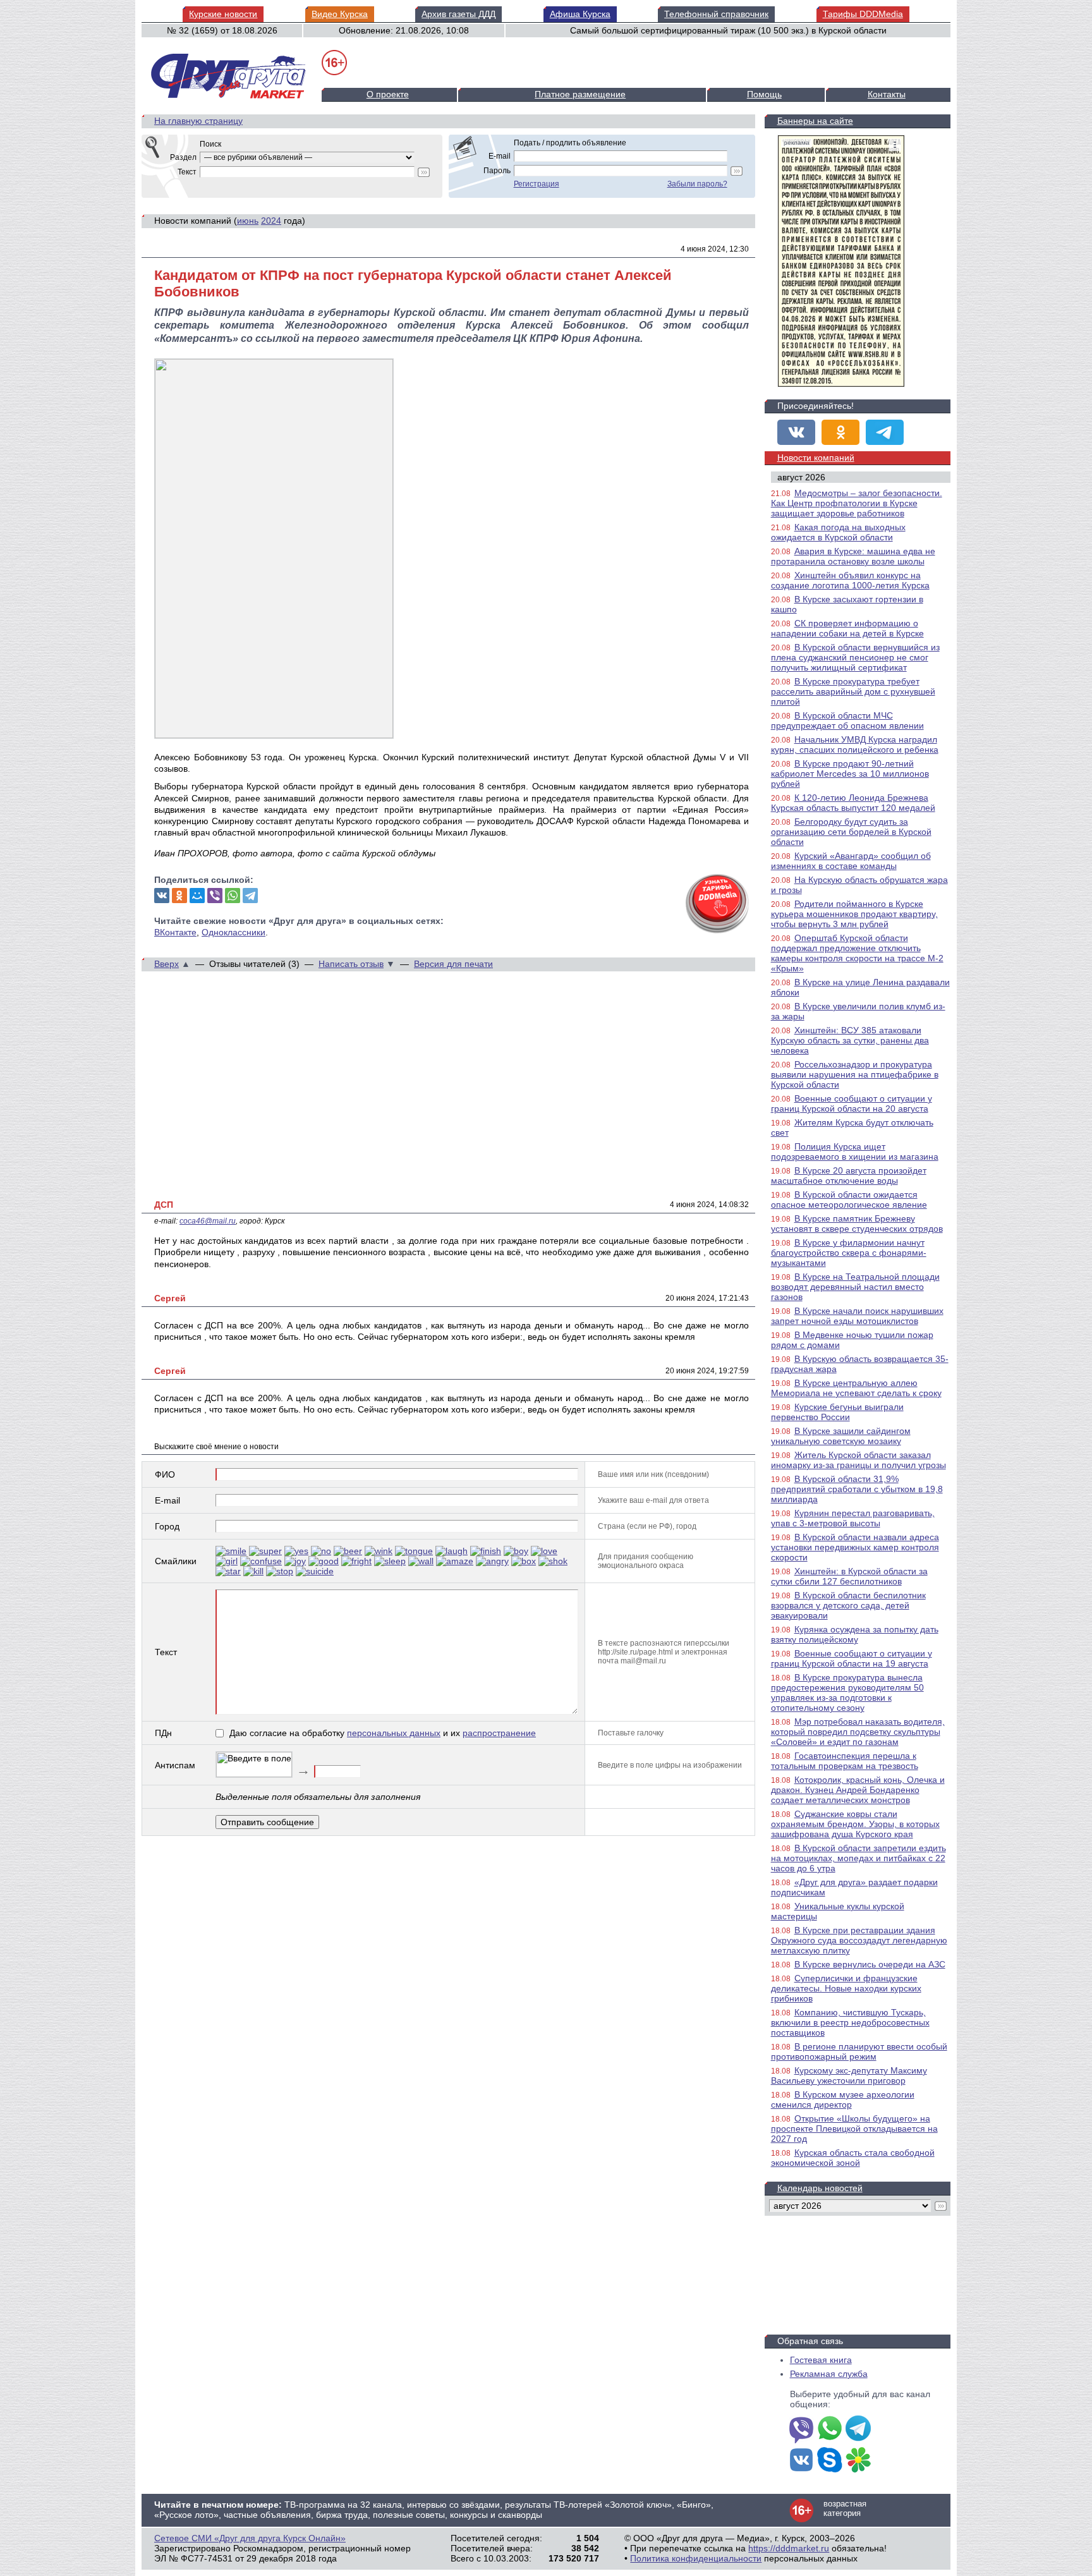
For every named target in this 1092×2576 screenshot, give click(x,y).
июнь (248, 221)
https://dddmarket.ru (789, 2548)
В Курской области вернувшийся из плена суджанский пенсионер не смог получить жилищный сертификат (855, 657)
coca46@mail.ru (208, 1221)
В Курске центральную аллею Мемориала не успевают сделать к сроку (856, 1388)
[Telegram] (250, 896)
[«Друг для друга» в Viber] (801, 2429)
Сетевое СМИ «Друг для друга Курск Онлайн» (250, 2538)
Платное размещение (580, 94)
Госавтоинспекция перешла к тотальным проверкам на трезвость (845, 1761)
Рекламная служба (829, 2374)
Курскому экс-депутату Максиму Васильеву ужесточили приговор (849, 2075)
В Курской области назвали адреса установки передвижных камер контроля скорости (855, 1547)
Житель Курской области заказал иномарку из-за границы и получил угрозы (858, 1460)
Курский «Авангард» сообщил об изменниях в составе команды (851, 861)
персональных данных (394, 1733)
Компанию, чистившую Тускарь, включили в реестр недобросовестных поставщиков (850, 2022)
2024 (271, 221)
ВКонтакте (175, 932)
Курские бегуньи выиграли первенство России (837, 1412)
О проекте (388, 94)
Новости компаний (816, 458)
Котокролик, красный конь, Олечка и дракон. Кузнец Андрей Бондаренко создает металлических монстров (858, 1790)
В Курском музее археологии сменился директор (843, 2099)
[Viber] (215, 896)
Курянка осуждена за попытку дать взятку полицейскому (855, 1634)
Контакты (887, 94)
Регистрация (537, 184)
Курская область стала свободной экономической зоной (853, 2158)
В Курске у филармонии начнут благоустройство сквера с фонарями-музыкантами (849, 1253)
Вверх (167, 964)
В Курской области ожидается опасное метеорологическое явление (849, 1200)
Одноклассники (234, 932)
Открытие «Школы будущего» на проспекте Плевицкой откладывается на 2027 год (854, 2129)
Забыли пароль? (697, 184)
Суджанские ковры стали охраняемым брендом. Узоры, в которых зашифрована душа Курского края (855, 1824)
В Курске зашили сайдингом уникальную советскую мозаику (841, 1436)
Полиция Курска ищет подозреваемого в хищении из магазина (855, 1151)
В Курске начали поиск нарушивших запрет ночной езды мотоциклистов (857, 1316)
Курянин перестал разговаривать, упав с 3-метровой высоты (853, 1518)
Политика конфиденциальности (696, 2558)
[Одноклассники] (179, 896)
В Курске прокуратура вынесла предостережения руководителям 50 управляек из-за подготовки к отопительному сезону (847, 1692)
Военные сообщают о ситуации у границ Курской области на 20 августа (852, 1103)
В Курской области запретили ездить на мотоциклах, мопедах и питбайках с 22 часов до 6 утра (858, 1858)
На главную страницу (198, 121)
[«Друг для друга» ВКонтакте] (796, 432)
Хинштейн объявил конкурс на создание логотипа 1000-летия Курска (850, 580)
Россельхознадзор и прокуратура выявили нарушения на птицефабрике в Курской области (855, 1074)
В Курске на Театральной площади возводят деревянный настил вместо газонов (855, 1287)
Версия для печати (453, 964)
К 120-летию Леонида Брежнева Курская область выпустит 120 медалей (853, 803)
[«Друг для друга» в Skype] (830, 2461)
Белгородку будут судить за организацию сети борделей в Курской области (851, 832)
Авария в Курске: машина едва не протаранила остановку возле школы (853, 556)
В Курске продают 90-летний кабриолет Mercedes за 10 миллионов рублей (850, 774)
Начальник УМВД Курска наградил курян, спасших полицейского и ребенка (855, 744)
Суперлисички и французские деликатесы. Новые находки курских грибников (846, 1988)
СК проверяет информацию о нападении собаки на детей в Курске (847, 628)
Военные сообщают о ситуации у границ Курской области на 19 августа (852, 1658)
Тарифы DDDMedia (863, 14)
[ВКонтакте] (162, 896)
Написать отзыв (351, 964)
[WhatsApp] (233, 896)
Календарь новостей (820, 2188)
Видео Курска (340, 14)
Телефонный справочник (716, 14)
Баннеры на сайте (815, 121)
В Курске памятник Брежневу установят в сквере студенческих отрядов (857, 1224)
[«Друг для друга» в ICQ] (858, 2461)
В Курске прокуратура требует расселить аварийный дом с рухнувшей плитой (853, 691)
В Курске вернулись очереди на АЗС (870, 1964)
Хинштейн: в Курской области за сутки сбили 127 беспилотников (849, 1576)
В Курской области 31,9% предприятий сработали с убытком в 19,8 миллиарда (857, 1489)
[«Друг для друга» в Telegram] (885, 432)
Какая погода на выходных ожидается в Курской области (838, 532)
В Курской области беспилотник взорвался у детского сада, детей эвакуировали (848, 1605)
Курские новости (223, 14)
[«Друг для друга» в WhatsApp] (830, 2429)
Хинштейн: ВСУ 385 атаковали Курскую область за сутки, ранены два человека (850, 1040)
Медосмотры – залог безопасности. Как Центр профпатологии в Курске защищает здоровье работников (857, 503)
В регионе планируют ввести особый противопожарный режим (859, 2051)
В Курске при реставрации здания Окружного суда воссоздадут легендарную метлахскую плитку (859, 1940)
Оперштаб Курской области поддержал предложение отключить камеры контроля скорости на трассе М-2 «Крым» (857, 953)
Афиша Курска (580, 14)
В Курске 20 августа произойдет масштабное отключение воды (849, 1176)
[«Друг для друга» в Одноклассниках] (840, 432)
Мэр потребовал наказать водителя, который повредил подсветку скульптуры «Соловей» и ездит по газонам (858, 1732)
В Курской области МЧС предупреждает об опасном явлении (847, 720)
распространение (499, 1733)
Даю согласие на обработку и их (383, 1733)
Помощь (764, 94)
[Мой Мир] (197, 896)
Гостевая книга (821, 2360)
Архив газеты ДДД (458, 14)
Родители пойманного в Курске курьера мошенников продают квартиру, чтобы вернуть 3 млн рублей (854, 914)
